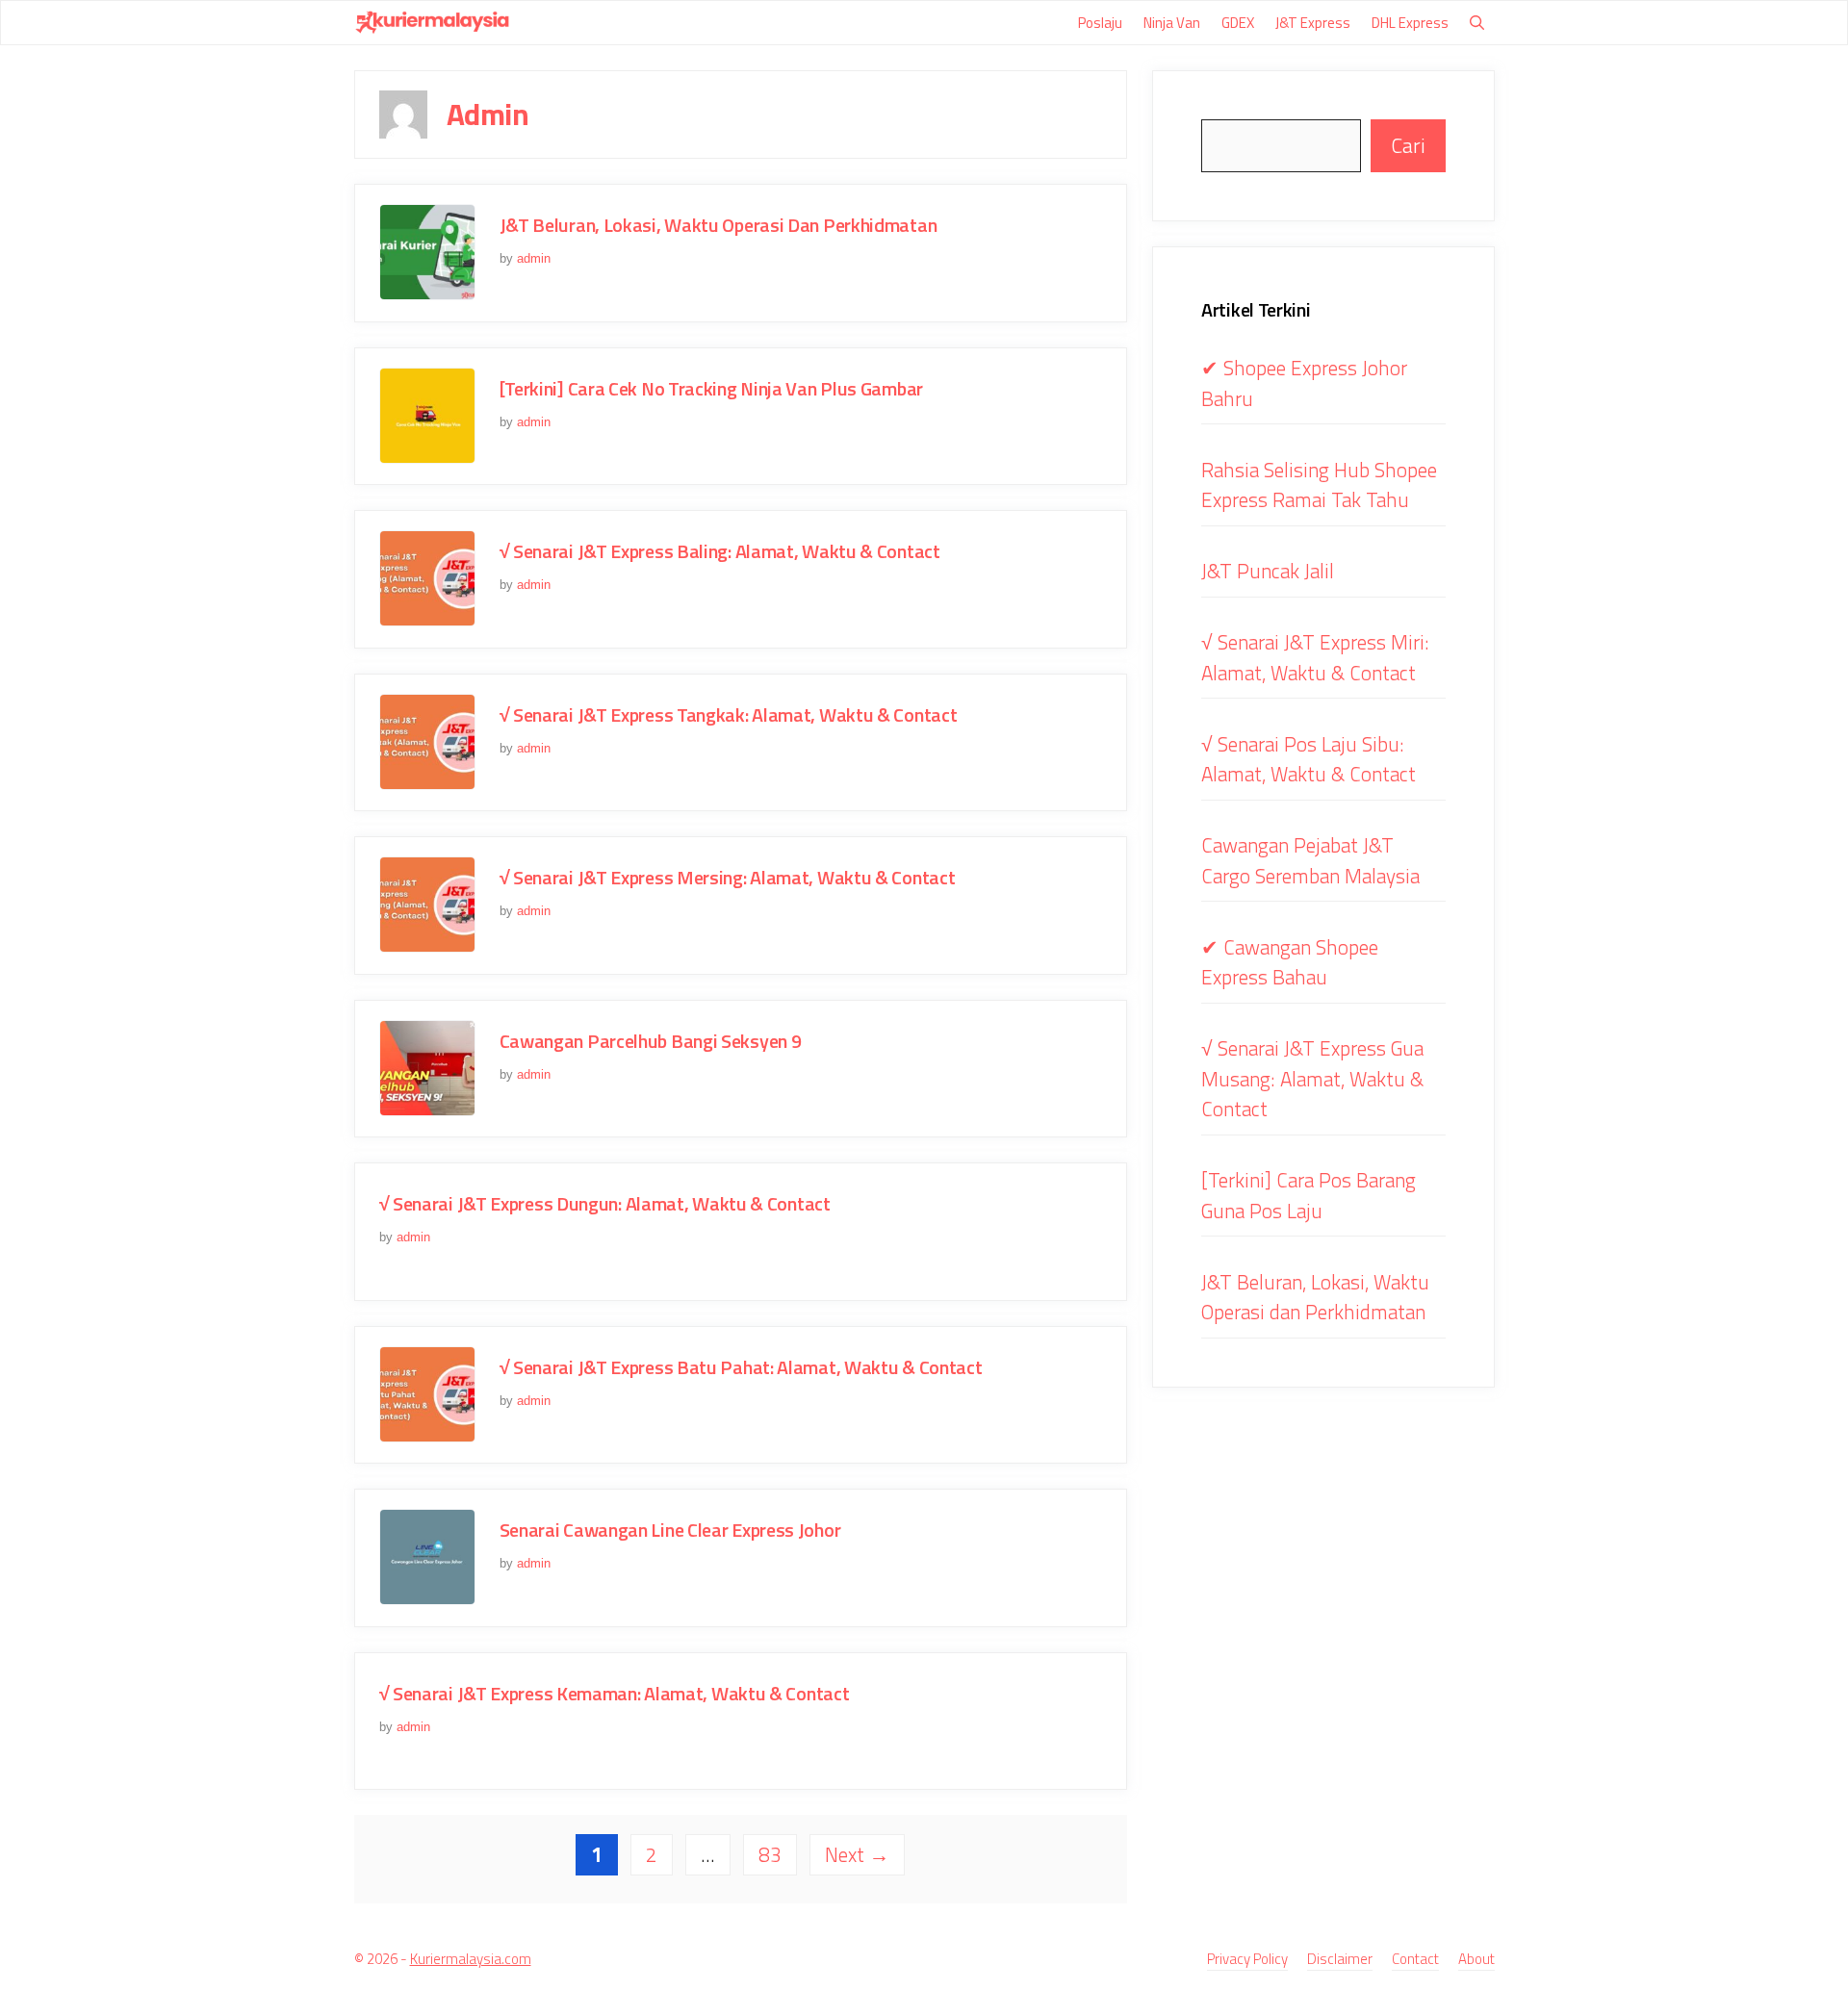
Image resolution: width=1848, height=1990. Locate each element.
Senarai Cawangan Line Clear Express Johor (670, 1530)
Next (857, 1854)
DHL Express (1410, 23)
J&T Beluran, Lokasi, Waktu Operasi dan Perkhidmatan (719, 225)
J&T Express (1313, 23)
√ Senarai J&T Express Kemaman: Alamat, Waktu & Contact (615, 1693)
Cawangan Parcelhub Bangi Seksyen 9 (651, 1041)
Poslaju (1100, 23)
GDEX (1238, 23)
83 (777, 1854)
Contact (1415, 1959)
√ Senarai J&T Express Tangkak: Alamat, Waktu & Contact (729, 714)
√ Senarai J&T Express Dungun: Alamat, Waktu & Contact (605, 1203)
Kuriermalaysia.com (471, 1959)
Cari (1408, 145)
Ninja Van (1172, 23)
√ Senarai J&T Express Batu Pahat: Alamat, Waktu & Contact (741, 1367)
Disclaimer (1340, 1959)
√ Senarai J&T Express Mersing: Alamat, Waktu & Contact (728, 877)
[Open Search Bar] (1477, 23)
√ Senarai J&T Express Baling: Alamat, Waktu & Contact (720, 551)
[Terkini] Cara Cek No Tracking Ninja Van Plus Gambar (711, 388)
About (1476, 1959)
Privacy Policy (1247, 1959)
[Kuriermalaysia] (433, 23)
